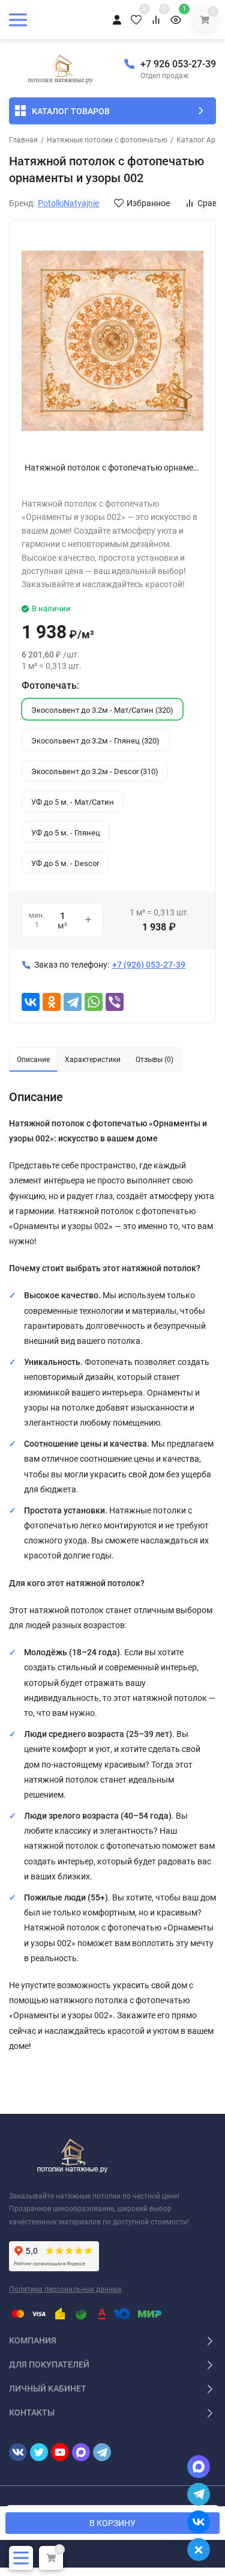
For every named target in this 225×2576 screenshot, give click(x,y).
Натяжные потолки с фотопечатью (107, 140)
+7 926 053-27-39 (178, 64)
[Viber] (115, 1002)
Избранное (148, 203)
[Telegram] (73, 1002)
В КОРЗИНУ (112, 2523)
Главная (23, 140)
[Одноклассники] (52, 1002)
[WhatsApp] (94, 1002)
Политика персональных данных (65, 2289)
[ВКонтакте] (31, 1002)
